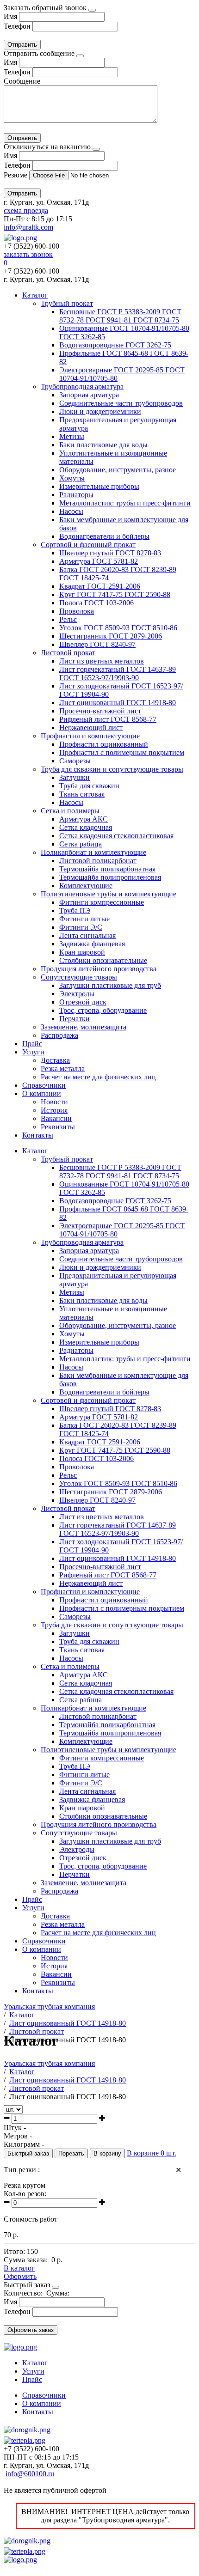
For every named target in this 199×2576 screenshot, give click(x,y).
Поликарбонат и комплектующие (93, 852)
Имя (10, 16)
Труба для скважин (89, 786)
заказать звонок (28, 254)
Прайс (32, 1044)
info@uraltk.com (28, 227)
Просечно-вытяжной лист (100, 711)
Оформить (20, 2276)
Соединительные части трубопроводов (121, 403)
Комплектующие (86, 886)
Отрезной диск (83, 1002)
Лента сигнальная (87, 935)
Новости (54, 1102)
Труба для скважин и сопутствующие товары (112, 769)
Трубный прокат (67, 303)
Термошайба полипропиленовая (110, 877)
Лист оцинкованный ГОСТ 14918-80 (118, 703)
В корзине (152, 2153)
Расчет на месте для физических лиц (98, 1077)
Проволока (77, 611)
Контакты (38, 1135)
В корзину (107, 2153)
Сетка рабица (81, 844)
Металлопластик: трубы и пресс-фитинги (125, 503)
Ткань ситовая (82, 794)
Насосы (71, 511)
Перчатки (75, 1019)
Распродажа (59, 1035)
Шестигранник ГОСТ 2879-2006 (111, 636)
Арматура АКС (84, 819)
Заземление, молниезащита (84, 1027)
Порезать (71, 2153)
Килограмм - (24, 2144)
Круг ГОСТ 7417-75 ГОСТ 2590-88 (115, 594)
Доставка (55, 1060)
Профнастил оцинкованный (104, 744)
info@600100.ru (30, 2474)
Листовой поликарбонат (98, 861)
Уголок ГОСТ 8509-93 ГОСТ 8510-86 (118, 628)
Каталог (35, 295)
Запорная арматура (89, 395)
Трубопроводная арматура (82, 387)
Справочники (44, 1085)
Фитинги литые (84, 919)
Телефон (17, 26)
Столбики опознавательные (103, 960)
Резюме (16, 175)
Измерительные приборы (99, 486)
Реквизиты (58, 1127)
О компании (42, 1093)
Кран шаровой (82, 952)
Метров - (18, 2136)
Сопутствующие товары (79, 977)
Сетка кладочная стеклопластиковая (116, 836)
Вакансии (56, 1118)
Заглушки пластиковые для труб (110, 985)
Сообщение (22, 81)
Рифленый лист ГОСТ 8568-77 (108, 719)
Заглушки (75, 777)
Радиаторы (76, 495)
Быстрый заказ (28, 2153)
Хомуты (72, 478)
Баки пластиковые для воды (103, 445)
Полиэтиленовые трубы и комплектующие (109, 894)
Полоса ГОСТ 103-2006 (96, 603)
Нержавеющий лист (91, 728)
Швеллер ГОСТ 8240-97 (97, 644)
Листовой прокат (68, 653)
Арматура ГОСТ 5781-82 (99, 561)
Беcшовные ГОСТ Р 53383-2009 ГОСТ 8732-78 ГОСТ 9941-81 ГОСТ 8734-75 (120, 316)
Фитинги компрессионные (102, 902)
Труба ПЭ (75, 910)
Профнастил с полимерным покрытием (122, 752)
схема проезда (26, 210)
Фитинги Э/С (81, 927)
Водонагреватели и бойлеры (104, 536)
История (54, 1110)
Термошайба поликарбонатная (107, 869)
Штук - (15, 2128)
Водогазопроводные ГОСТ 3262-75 (115, 345)
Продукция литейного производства (99, 969)
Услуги (33, 1052)
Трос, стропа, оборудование (103, 1010)
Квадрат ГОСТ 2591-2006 (100, 586)
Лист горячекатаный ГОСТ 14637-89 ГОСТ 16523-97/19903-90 (118, 673)
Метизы (72, 436)
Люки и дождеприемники (100, 411)
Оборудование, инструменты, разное (118, 470)
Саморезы (75, 761)
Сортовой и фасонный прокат (88, 545)
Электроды (77, 994)
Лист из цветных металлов (102, 661)
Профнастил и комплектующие (90, 736)
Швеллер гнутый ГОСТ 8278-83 (110, 553)
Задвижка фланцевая (92, 944)
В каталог (19, 2268)
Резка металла (63, 1069)
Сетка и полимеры (70, 811)
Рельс (68, 619)
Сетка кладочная (86, 827)
